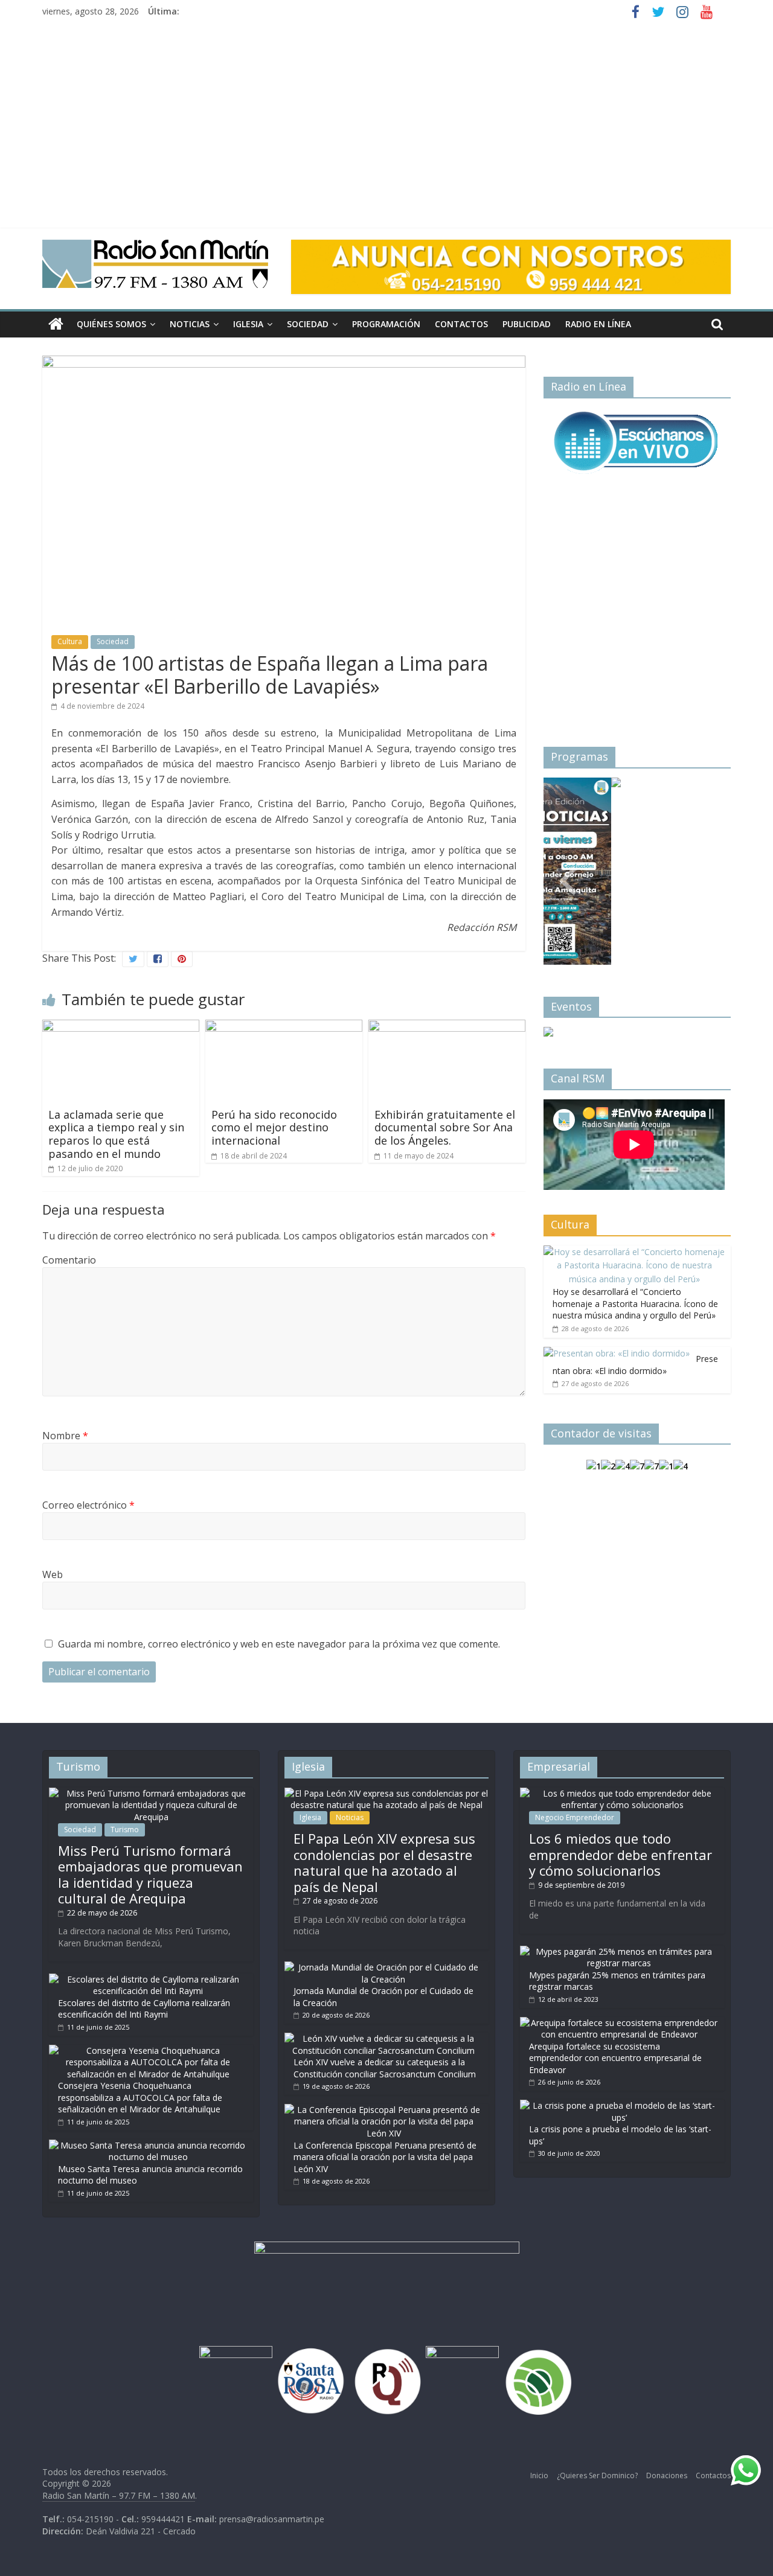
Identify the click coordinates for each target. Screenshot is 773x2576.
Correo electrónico (88, 1505)
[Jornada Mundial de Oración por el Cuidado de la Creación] (383, 1967)
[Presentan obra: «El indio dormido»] (617, 1353)
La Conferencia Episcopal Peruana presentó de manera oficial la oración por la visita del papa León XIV (385, 2157)
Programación (386, 324)
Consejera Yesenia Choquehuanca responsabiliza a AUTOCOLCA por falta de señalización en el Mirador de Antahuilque (140, 2097)
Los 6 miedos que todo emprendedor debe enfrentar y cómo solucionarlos (621, 1854)
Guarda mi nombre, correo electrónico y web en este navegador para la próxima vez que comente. (279, 1644)
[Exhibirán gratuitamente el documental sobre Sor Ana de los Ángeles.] (447, 1027)
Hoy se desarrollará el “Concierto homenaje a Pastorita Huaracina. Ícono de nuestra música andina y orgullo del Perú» (635, 1303)
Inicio (539, 2475)
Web (53, 1574)
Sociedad (308, 324)
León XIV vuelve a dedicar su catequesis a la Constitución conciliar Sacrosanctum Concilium (385, 2068)
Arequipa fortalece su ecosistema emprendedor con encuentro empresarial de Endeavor (615, 2058)
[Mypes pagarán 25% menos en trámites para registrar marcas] (619, 1951)
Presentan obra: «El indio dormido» (635, 1365)
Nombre (65, 1436)
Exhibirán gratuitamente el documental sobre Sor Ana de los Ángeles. (445, 1127)
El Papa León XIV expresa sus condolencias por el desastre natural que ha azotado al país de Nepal (384, 1862)
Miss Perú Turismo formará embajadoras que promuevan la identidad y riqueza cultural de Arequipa (150, 1874)
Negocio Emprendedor (575, 1817)
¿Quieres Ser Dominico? (597, 2475)
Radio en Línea (598, 324)
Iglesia (248, 324)
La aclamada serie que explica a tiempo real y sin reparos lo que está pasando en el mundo (116, 1134)
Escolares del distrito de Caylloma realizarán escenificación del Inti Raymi (144, 2009)
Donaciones (667, 2475)
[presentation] (568, 866)
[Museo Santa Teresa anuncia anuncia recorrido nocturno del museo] (148, 2145)
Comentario (69, 1260)
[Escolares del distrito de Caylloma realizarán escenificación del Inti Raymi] (148, 1979)
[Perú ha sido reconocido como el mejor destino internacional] (284, 1027)
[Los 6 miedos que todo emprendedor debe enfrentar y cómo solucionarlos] (622, 1793)
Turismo (125, 1830)
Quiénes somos (111, 324)
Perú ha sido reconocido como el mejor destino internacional (274, 1127)
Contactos (461, 324)
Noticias (190, 324)
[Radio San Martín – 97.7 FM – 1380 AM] (56, 324)
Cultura (70, 641)
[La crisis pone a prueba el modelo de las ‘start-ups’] (619, 2105)
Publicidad (527, 324)
